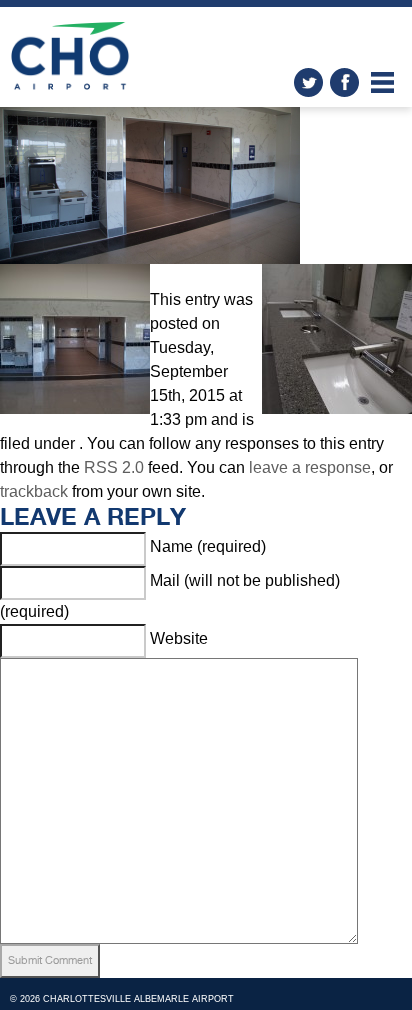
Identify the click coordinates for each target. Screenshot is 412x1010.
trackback (34, 491)
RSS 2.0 (114, 467)
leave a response (310, 467)
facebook (344, 82)
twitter (308, 82)
